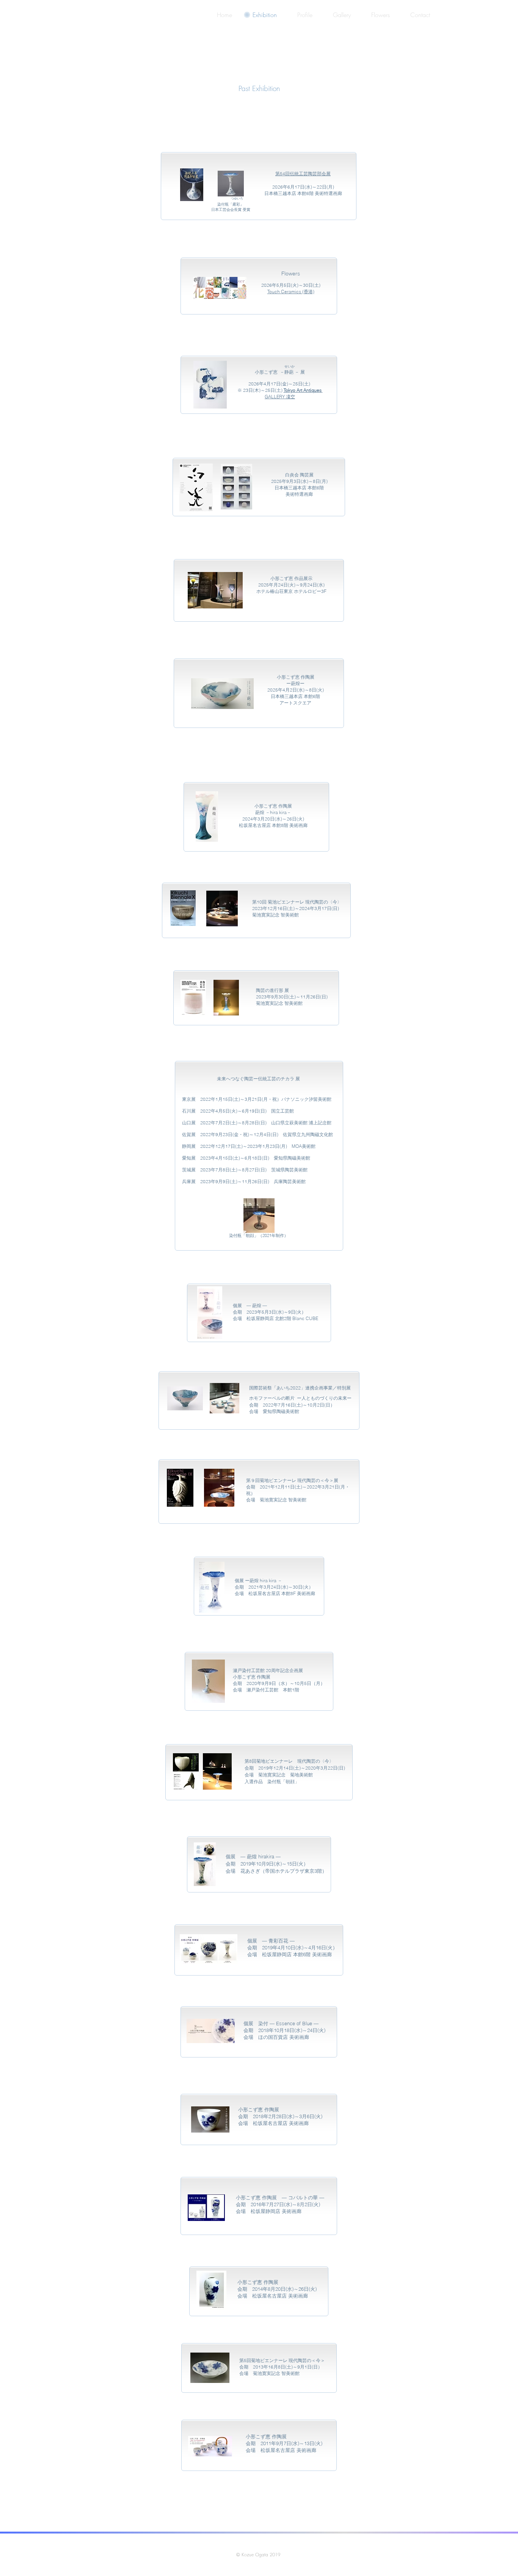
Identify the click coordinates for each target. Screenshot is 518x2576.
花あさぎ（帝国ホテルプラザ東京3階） (284, 1871)
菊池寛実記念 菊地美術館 (286, 1775)
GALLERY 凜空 (280, 397)
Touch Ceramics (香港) (291, 292)
